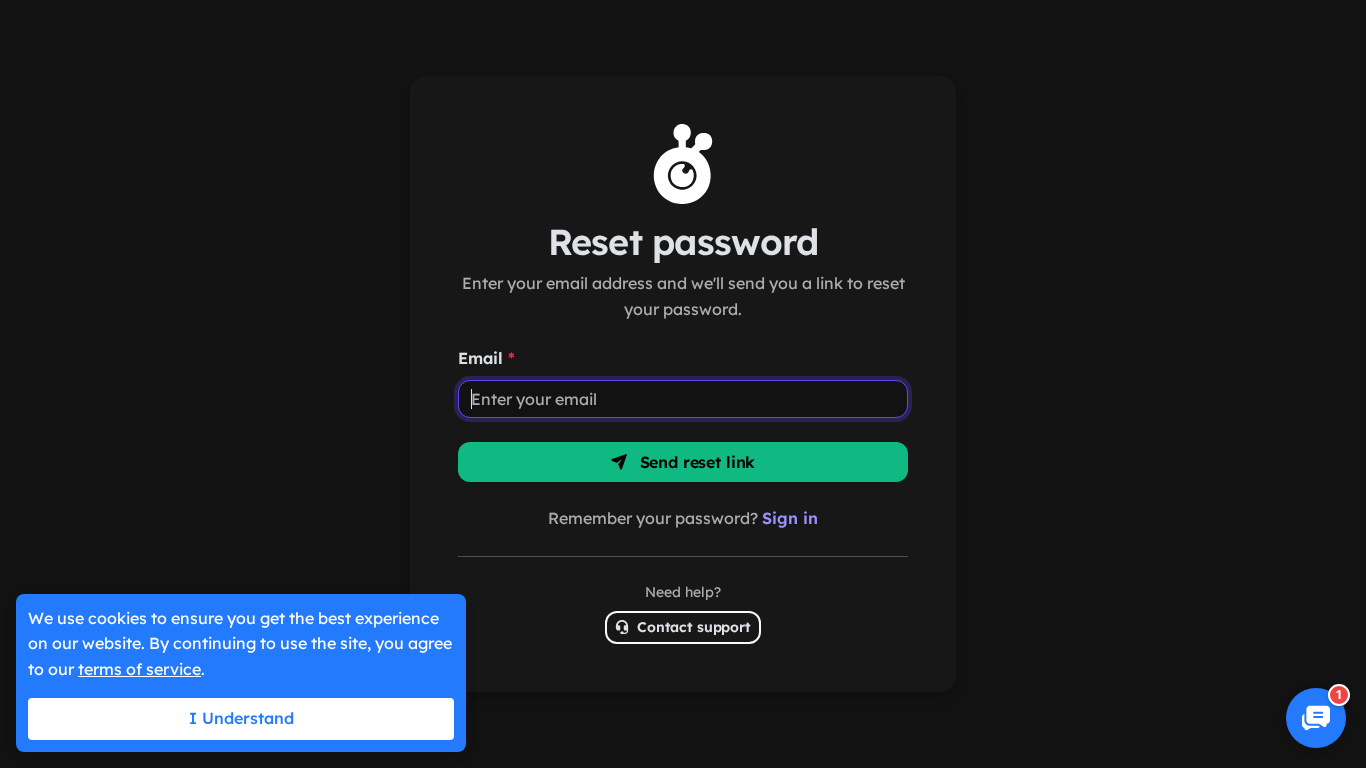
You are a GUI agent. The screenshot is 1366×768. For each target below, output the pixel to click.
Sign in (790, 518)
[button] (1316, 718)
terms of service (139, 669)
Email (486, 358)
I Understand (241, 718)
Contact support (692, 627)
